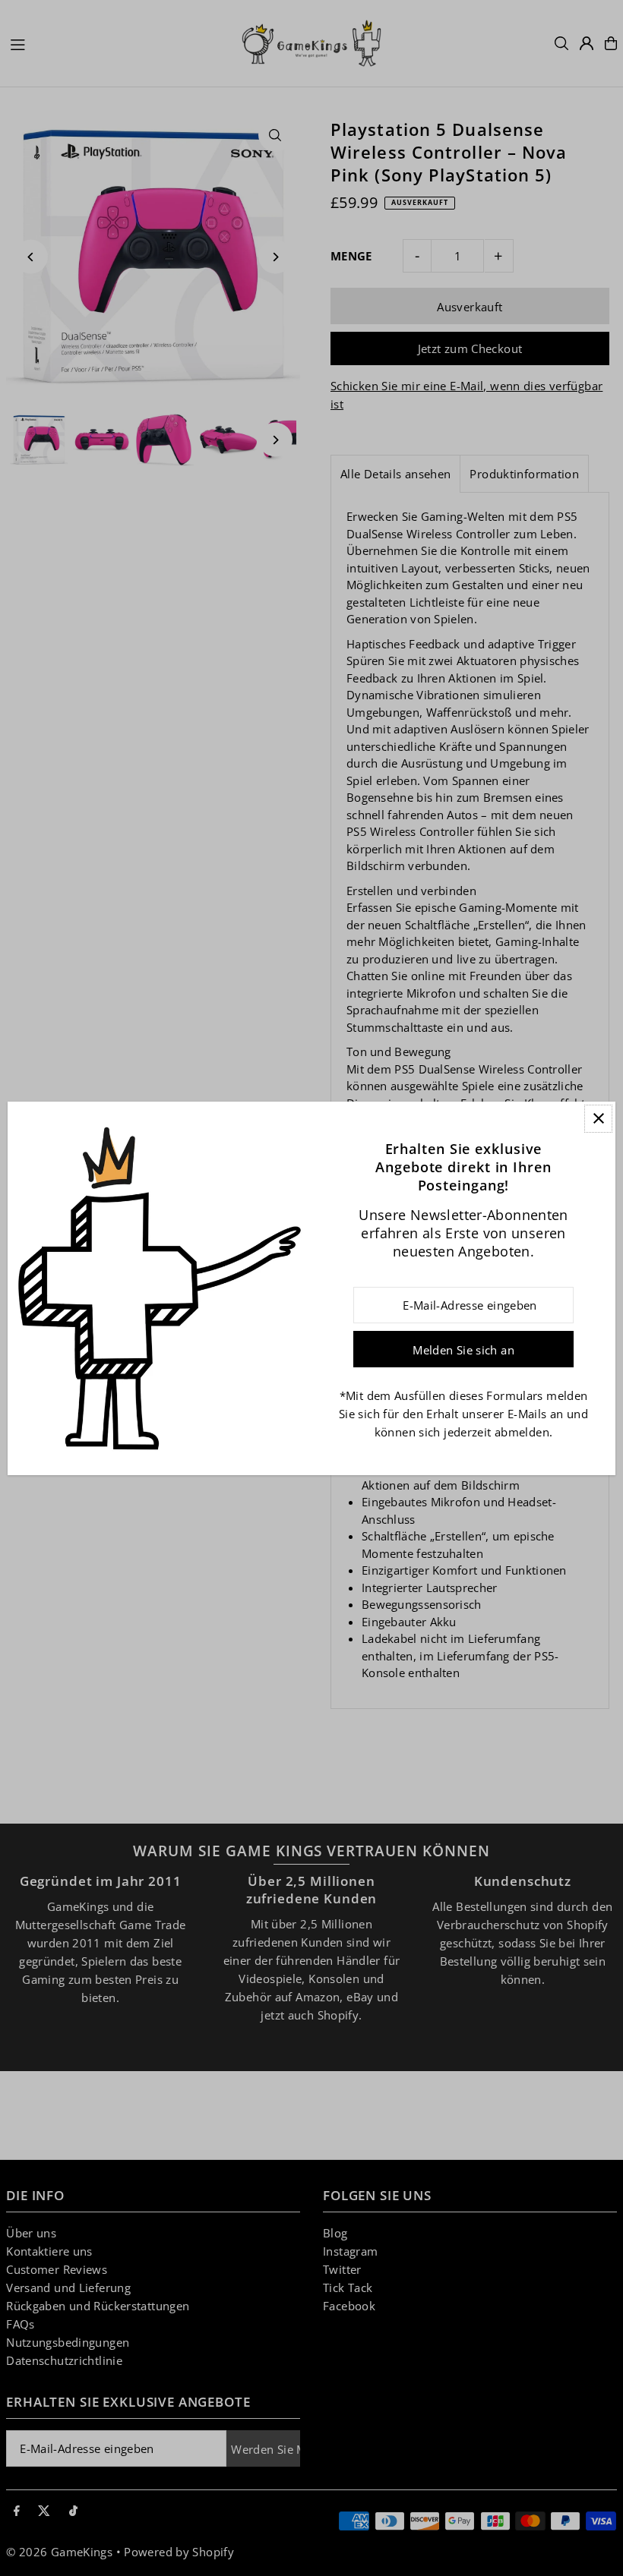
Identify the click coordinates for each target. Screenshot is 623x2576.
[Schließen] (598, 1119)
